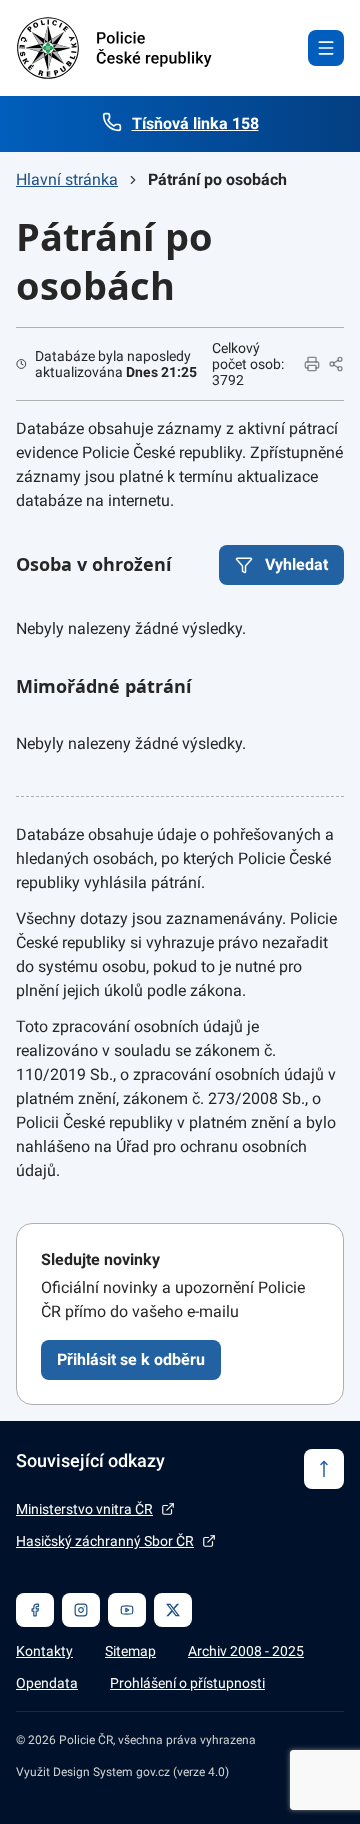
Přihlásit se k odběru (131, 1359)
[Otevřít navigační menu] (326, 48)
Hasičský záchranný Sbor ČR (105, 1541)
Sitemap (130, 1651)
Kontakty (44, 1651)
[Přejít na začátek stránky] (324, 1469)
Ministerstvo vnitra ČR (84, 1509)
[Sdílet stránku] (336, 364)
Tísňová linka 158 (195, 123)
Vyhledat (296, 564)
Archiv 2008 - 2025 (246, 1651)
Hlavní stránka (67, 179)
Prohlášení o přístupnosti (187, 1683)
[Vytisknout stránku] (312, 364)
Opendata (47, 1683)
